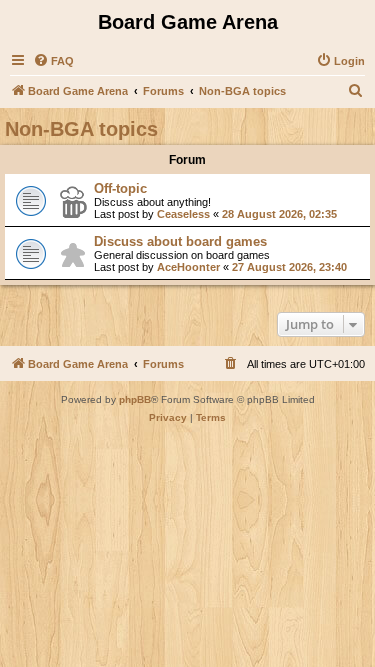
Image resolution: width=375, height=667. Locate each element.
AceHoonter (188, 267)
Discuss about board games (180, 241)
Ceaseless (183, 214)
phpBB (135, 399)
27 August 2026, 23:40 (289, 267)
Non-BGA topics (81, 129)
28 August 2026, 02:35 (279, 214)
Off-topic (120, 188)
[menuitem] (53, 61)
